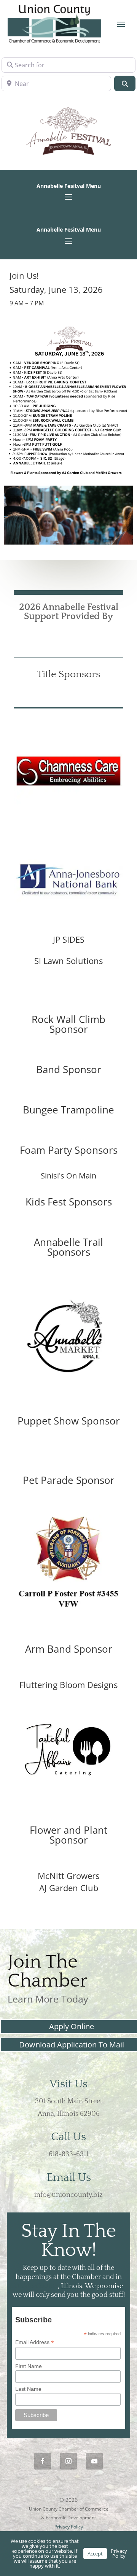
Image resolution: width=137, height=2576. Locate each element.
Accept (95, 2554)
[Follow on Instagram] (68, 2461)
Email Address (35, 2342)
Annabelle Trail (68, 1242)
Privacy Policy (69, 2527)
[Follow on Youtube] (94, 2461)
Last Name (28, 2389)
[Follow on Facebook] (43, 2461)
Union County (36, 2286)
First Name (29, 2366)
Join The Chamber (48, 1972)
